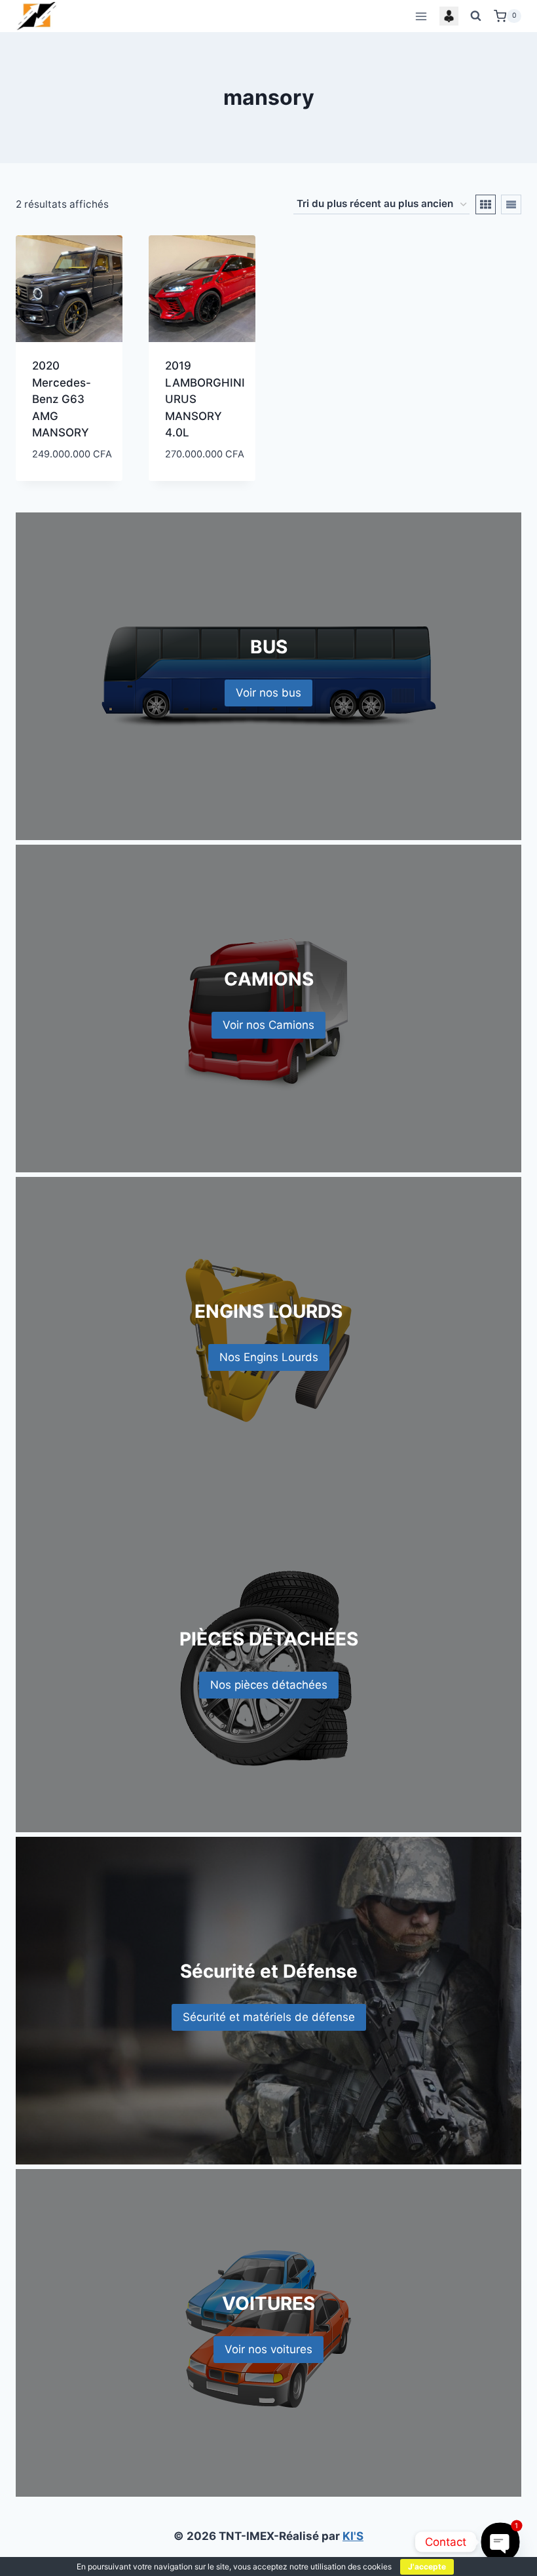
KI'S (353, 2536)
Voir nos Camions (268, 1025)
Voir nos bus (268, 693)
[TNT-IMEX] (37, 16)
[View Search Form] (476, 16)
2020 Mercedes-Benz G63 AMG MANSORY (62, 399)
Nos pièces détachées (269, 1685)
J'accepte (427, 2566)
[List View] (511, 204)
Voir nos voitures (268, 2349)
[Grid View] (486, 204)
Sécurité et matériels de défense (269, 2017)
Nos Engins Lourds (269, 1357)
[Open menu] (421, 16)
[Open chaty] (500, 2542)
